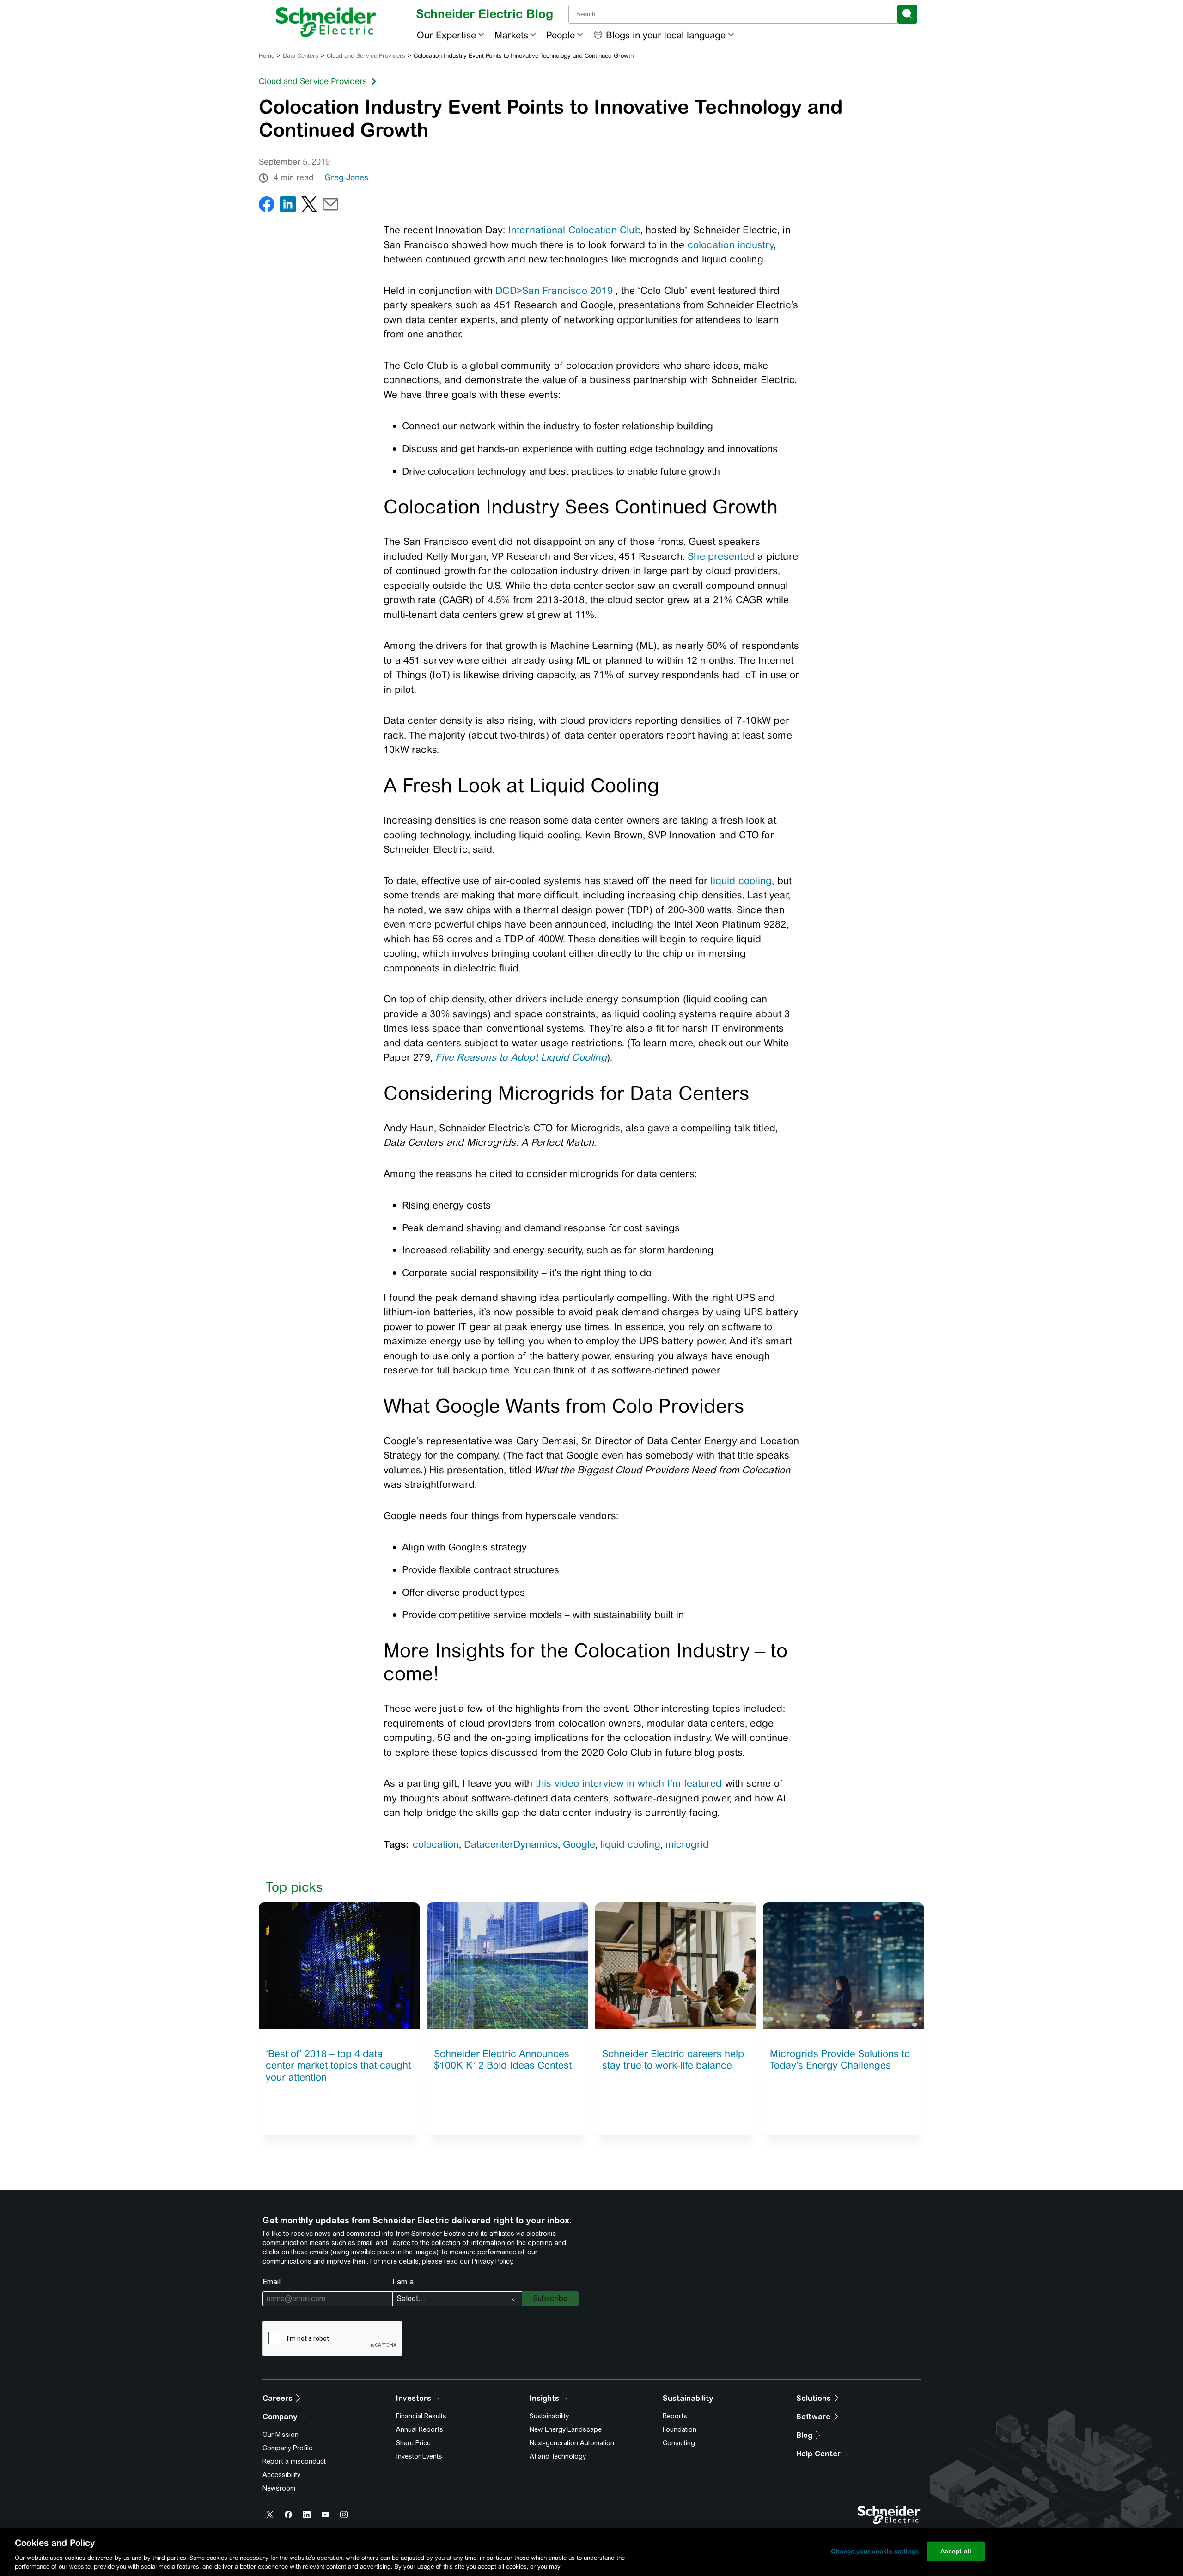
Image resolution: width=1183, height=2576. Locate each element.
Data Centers (301, 56)
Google (579, 1844)
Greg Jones (346, 177)
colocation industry (731, 245)
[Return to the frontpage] (326, 22)
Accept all (956, 2551)
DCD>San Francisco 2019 (554, 290)
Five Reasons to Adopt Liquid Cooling (521, 1057)
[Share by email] (330, 206)
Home (267, 56)
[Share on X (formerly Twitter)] (309, 206)
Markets (511, 35)
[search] (907, 14)
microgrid (687, 1844)
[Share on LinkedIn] (288, 206)
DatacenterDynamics (511, 1844)
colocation (436, 1844)
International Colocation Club (574, 230)
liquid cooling (741, 881)
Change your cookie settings (875, 2551)
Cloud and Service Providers (366, 56)
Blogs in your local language (666, 35)
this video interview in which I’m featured (629, 1783)
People (561, 35)
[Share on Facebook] (267, 206)
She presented (721, 556)
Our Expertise (446, 35)
